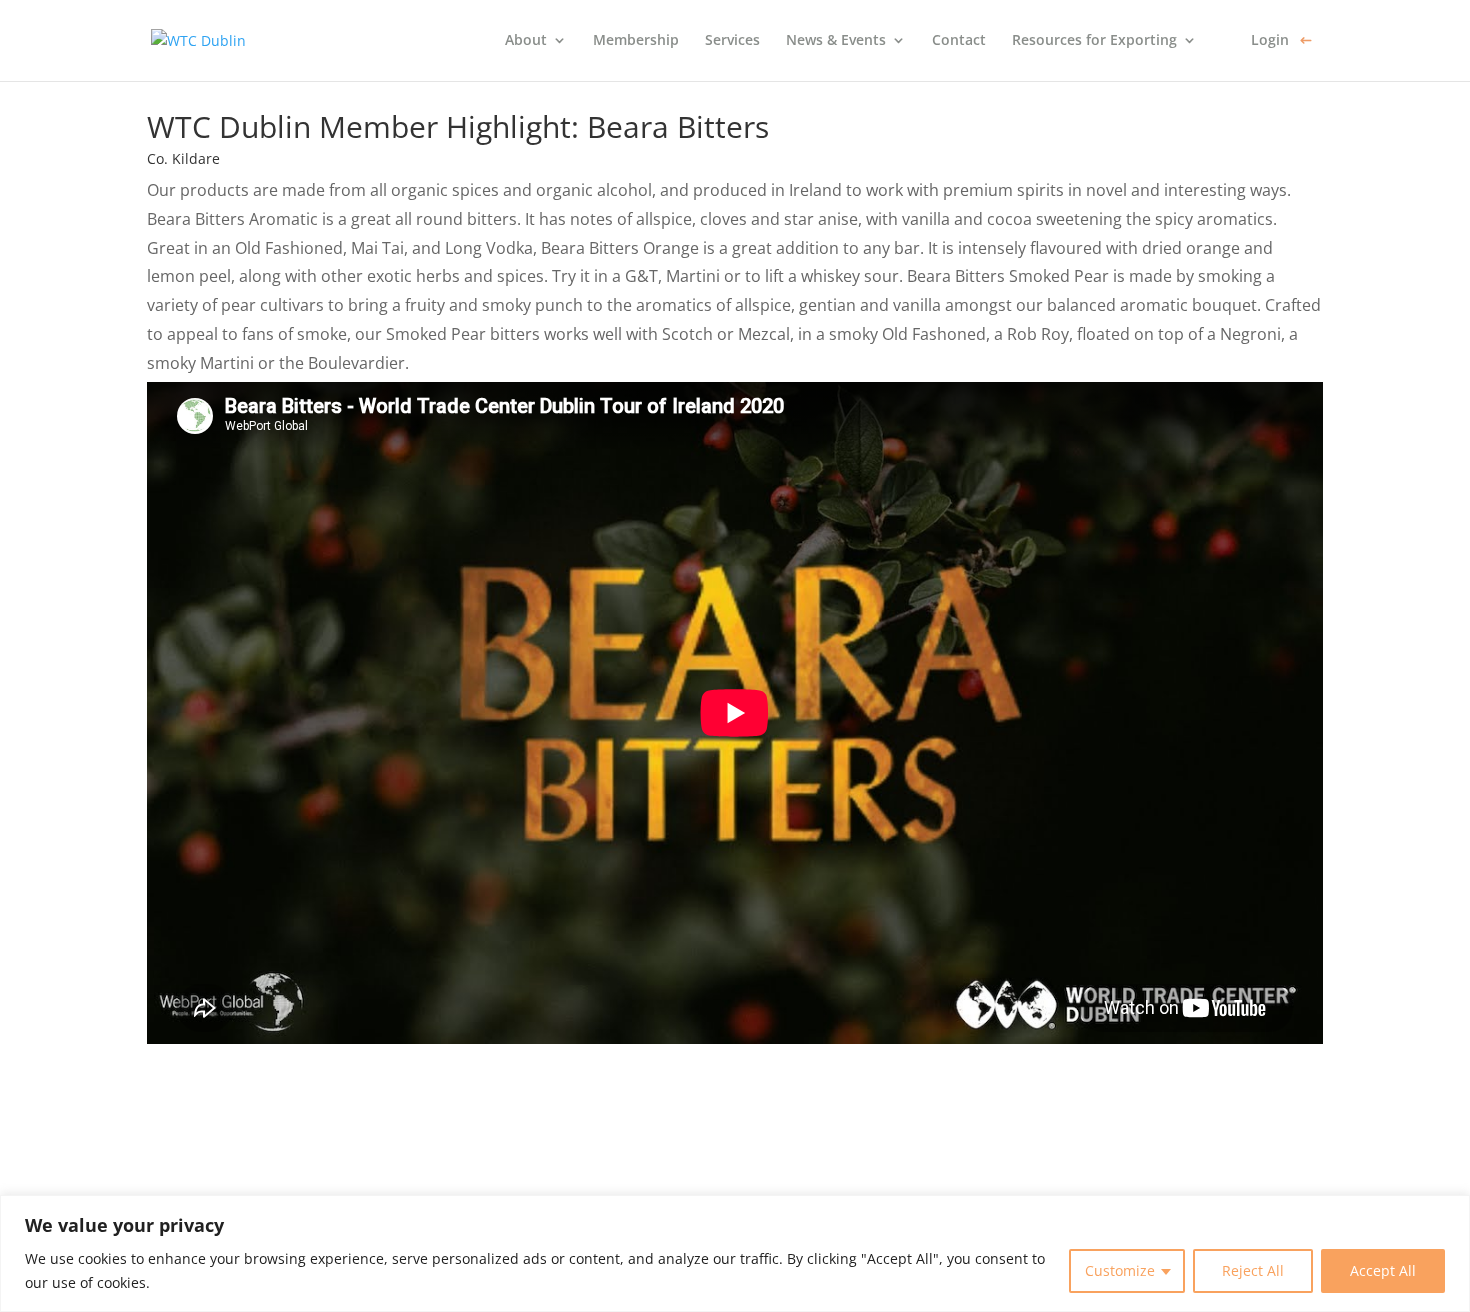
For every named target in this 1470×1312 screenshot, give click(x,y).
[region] (735, 1253)
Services (732, 41)
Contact (959, 41)
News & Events (836, 41)
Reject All (1253, 1270)
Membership (636, 41)
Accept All (1383, 1270)
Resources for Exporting (1094, 41)
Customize (1120, 1270)
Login (1270, 41)
